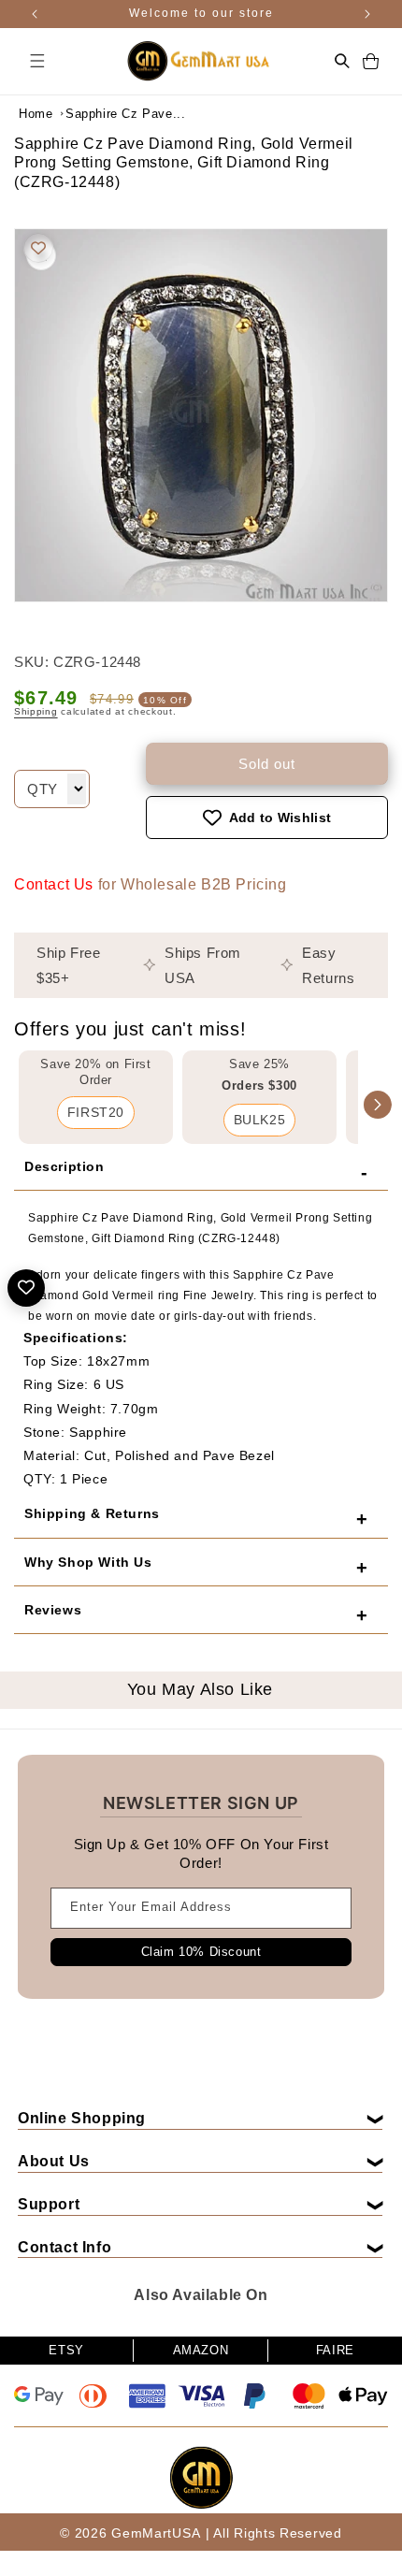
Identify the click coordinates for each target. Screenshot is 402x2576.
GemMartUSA (156, 2533)
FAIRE (335, 2350)
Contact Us (54, 884)
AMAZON (201, 2350)
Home (36, 114)
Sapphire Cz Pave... (112, 114)
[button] (37, 61)
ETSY (66, 2350)
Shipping (36, 711)
